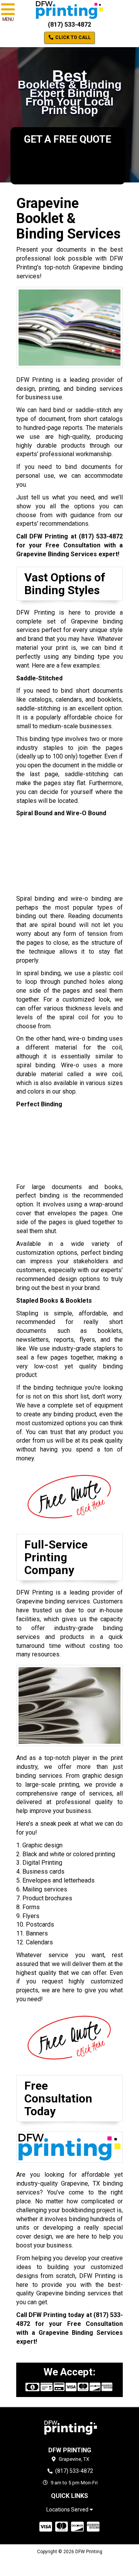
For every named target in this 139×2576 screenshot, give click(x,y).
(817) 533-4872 (69, 25)
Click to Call (72, 37)
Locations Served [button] (68, 2510)
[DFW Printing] (69, 2427)
